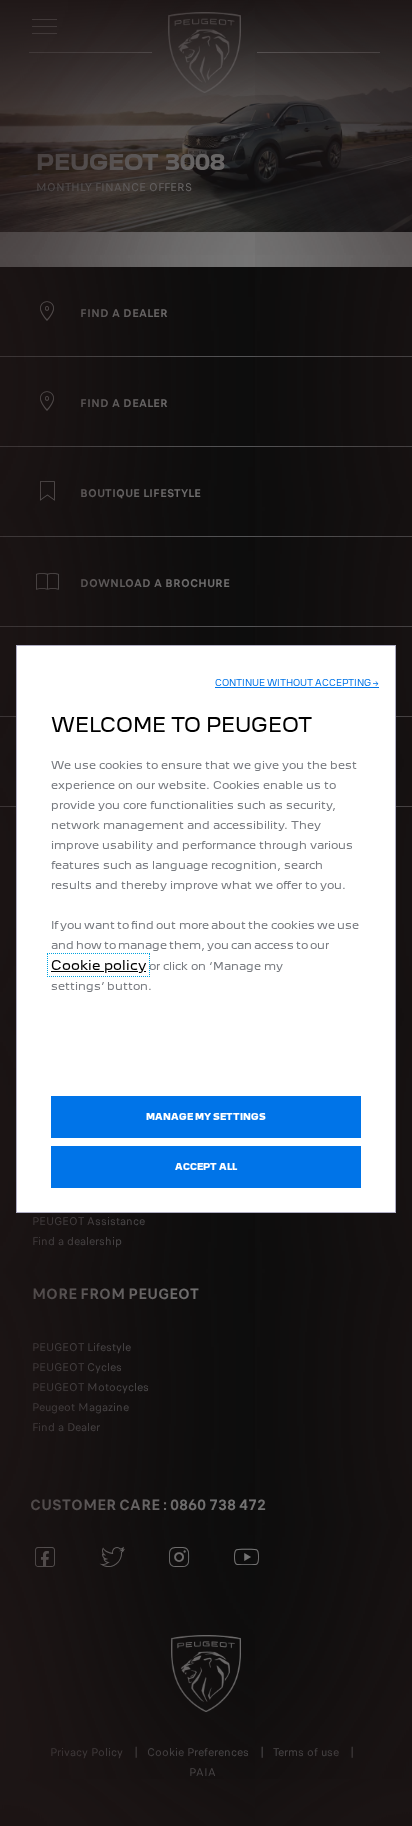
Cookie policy (98, 965)
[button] (297, 683)
